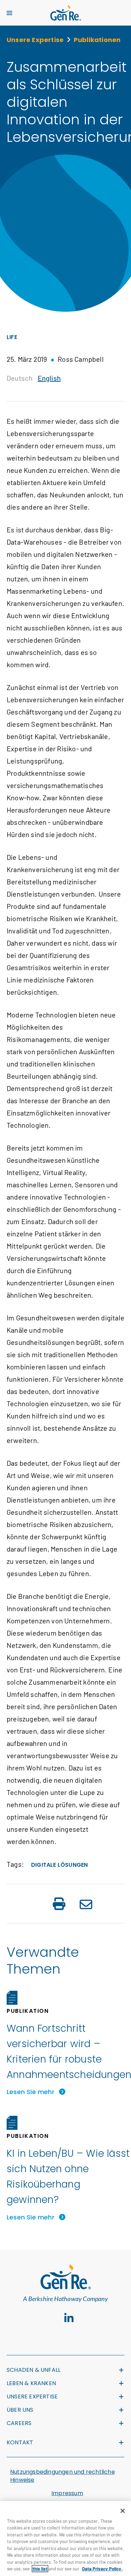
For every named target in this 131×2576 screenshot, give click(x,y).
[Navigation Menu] (9, 13)
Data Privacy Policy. (102, 2569)
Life (12, 337)
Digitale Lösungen (59, 1865)
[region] (65, 2539)
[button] (59, 1905)
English (49, 378)
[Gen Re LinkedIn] (69, 2318)
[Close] (123, 2511)
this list (40, 2569)
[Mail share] (86, 1905)
